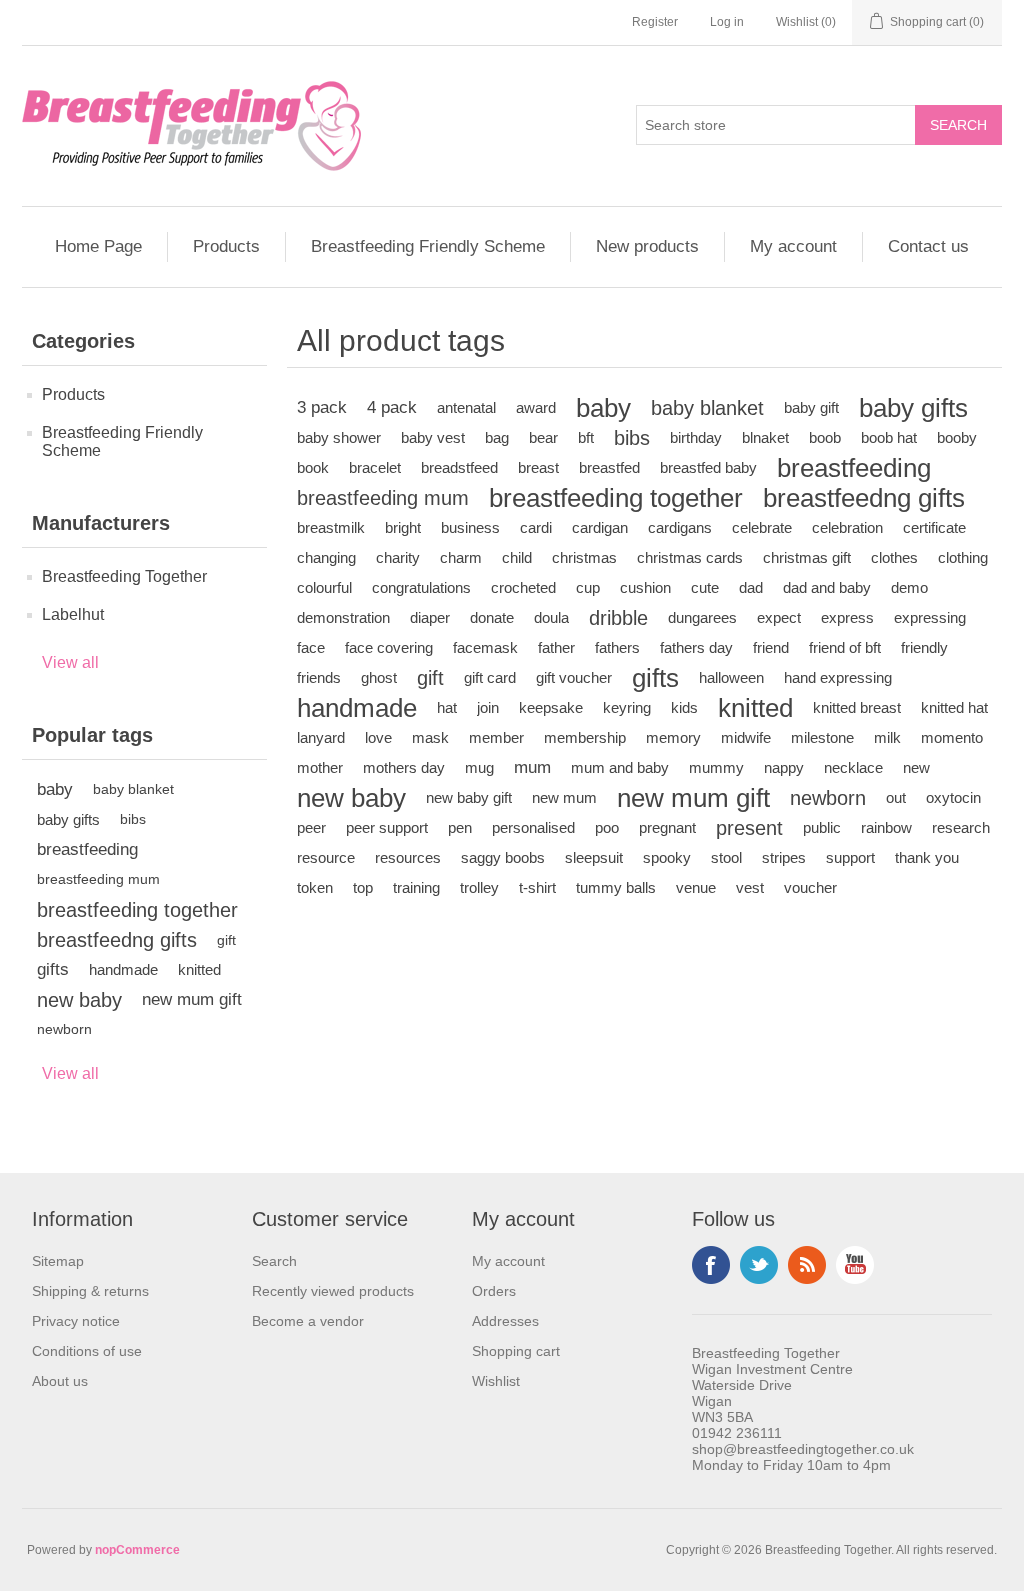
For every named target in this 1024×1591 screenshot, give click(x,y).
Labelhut (73, 614)
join (488, 707)
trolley (479, 887)
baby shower (339, 437)
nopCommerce (137, 1550)
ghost (379, 677)
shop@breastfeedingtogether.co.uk (803, 1449)
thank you (927, 857)
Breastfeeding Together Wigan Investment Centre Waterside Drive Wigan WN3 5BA (772, 1385)
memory (673, 737)
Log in (727, 22)
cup (588, 587)
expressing (930, 617)
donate (492, 617)
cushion (645, 587)
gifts (53, 969)
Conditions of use (87, 1351)
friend (771, 647)
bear (543, 437)
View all (70, 662)
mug (479, 767)
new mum (564, 797)
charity (398, 557)
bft (586, 437)
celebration (847, 527)
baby (55, 789)
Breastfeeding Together (124, 576)
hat (447, 707)
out (896, 797)
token (315, 887)
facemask (485, 647)
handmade (123, 969)
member (496, 737)
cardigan (600, 527)
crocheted (523, 587)
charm (461, 557)
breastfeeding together (137, 910)
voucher (810, 887)
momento (952, 737)
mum (532, 767)
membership (585, 737)
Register (655, 22)
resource (326, 857)
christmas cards (690, 557)
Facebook (711, 1265)
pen (460, 827)
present (749, 828)
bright (403, 527)
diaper (430, 617)
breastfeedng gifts (117, 940)
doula (551, 617)
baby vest (433, 437)
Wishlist (496, 1381)
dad (751, 587)
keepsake (551, 707)
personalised (533, 827)
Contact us (928, 246)
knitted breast (857, 707)
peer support (387, 827)
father (556, 647)
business (470, 527)
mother (320, 767)
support (850, 857)
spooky (667, 857)
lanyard (321, 737)
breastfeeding (87, 849)
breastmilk (331, 527)
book (313, 467)
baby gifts (68, 819)
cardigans (680, 527)
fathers (617, 647)
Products (226, 246)
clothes (894, 557)
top (363, 887)
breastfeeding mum (98, 879)
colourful (324, 587)
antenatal (466, 407)
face (311, 647)
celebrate (762, 527)
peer (311, 827)
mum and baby (620, 767)
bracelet (375, 467)
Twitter (759, 1265)
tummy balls (616, 887)
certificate (934, 527)
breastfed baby (708, 467)
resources (408, 857)
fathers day (696, 647)
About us (60, 1381)
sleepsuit (594, 857)
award (536, 407)
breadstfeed (459, 467)
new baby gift (469, 797)
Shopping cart (516, 1351)
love (378, 737)
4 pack (392, 407)
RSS (807, 1265)
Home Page (98, 246)
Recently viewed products (333, 1291)
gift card (490, 677)
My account (793, 246)
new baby (79, 1000)
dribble (618, 618)
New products (647, 246)
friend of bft (845, 647)
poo (607, 827)
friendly (924, 647)
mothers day (404, 767)
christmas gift (807, 557)
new (916, 767)
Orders (494, 1291)
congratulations (421, 587)
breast (538, 467)
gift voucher (574, 677)
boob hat (889, 437)
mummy (716, 767)
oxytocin (953, 797)
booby (957, 437)
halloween (731, 677)
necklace (853, 767)
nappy (784, 767)
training (416, 887)
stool (726, 857)
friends (319, 677)
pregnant (667, 827)
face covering (389, 647)
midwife (746, 737)
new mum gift (192, 999)
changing (326, 557)
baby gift (811, 407)
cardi (536, 527)
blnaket (765, 437)
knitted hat (954, 707)
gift (226, 940)
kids (684, 707)
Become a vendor (308, 1321)
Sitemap (58, 1261)
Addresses (505, 1321)
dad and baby (827, 587)
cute (705, 587)
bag (497, 437)
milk (887, 737)
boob (825, 437)
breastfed (609, 467)
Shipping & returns (90, 1291)
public (822, 827)
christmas (584, 557)
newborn (64, 1029)
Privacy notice (76, 1321)
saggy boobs (503, 857)
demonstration (343, 617)
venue (696, 887)
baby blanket (133, 789)
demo (909, 587)
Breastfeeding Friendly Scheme (428, 246)
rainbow (886, 827)
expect (779, 617)
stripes (784, 857)
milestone (822, 737)
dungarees (702, 617)
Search (274, 1261)
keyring (627, 707)
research (961, 827)
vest (750, 887)
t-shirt (537, 887)
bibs (133, 819)
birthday (696, 437)
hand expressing (838, 677)
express (847, 617)
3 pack (322, 407)
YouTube (855, 1265)
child (517, 557)
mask (430, 737)
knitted (199, 969)
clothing (963, 557)
